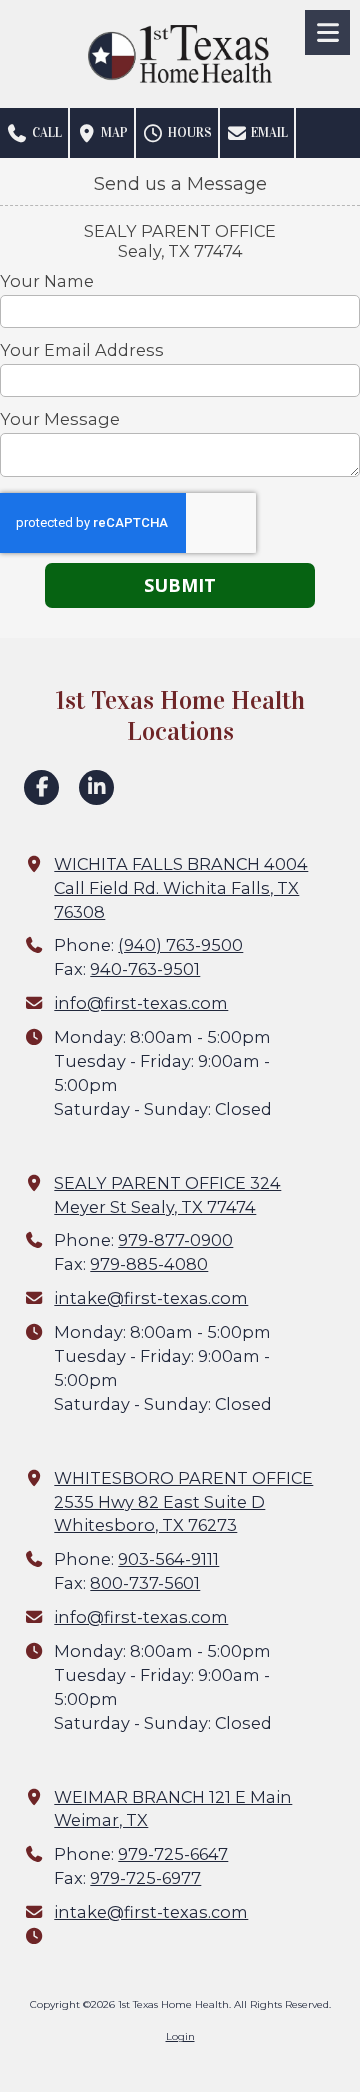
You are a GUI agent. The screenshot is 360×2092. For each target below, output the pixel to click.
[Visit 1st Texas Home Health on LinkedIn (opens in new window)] (96, 787)
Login (180, 2036)
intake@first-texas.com (151, 1298)
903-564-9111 (168, 1559)
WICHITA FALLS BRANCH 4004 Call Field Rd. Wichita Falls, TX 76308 (181, 888)
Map (113, 133)
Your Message (60, 419)
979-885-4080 (149, 1264)
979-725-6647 (173, 1854)
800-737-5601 (145, 1583)
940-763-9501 (145, 969)
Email (268, 133)
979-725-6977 (145, 1878)
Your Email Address (82, 350)
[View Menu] (327, 32)
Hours (188, 133)
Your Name (47, 281)
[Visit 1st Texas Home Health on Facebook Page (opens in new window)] (41, 787)
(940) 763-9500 (180, 945)
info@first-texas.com (141, 1003)
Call (45, 133)
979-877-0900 (175, 1240)
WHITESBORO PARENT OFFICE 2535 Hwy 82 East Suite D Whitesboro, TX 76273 (183, 1502)
